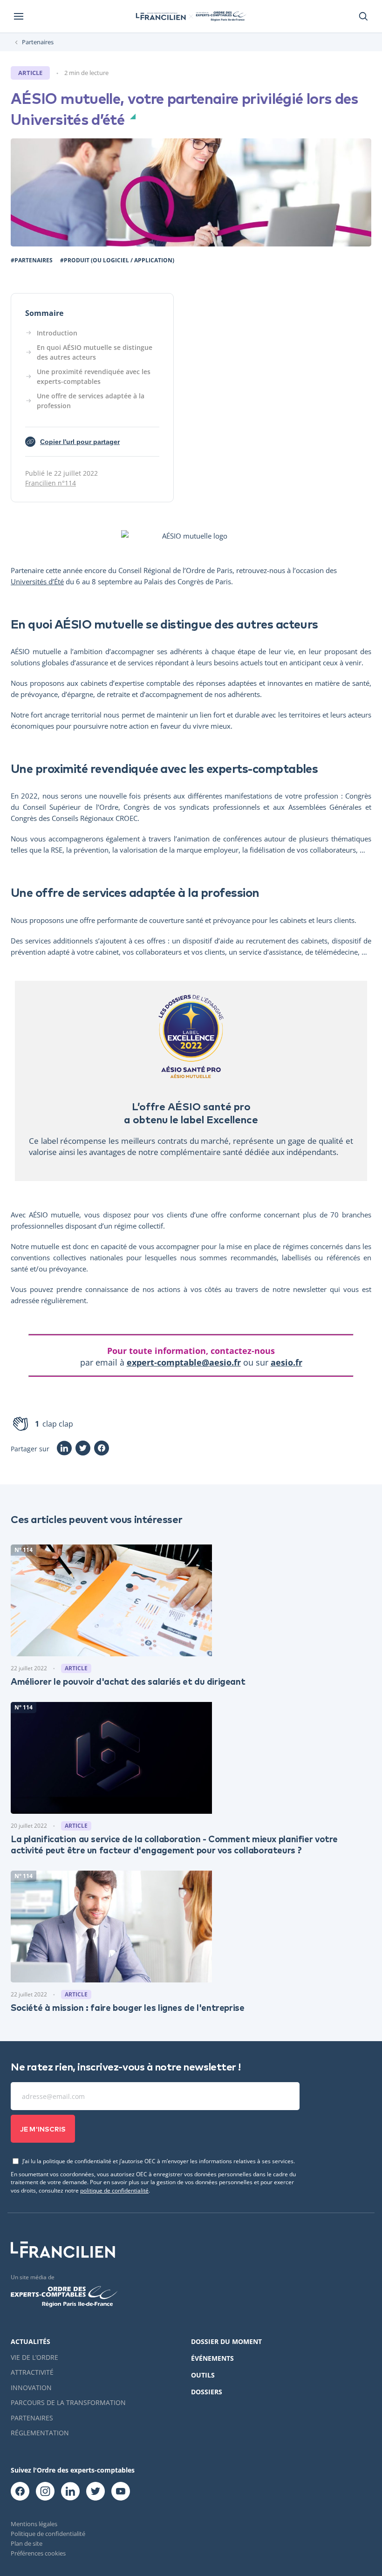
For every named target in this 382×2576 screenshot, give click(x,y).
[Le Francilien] (161, 16)
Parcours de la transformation (68, 2402)
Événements (212, 2358)
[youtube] (121, 2492)
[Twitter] (83, 1449)
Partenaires (38, 42)
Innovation (31, 2388)
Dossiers (207, 2392)
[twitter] (95, 2492)
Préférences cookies (38, 2553)
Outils (203, 2375)
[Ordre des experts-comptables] (220, 16)
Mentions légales (34, 2524)
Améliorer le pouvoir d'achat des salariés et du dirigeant (128, 1681)
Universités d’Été (37, 581)
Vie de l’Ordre (34, 2357)
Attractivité (32, 2372)
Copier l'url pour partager (75, 442)
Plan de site (27, 2543)
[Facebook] (102, 1449)
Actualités (31, 2341)
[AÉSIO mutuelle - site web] (191, 536)
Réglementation (40, 2433)
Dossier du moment (226, 2341)
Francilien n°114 (51, 483)
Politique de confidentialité (48, 2534)
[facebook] (20, 2492)
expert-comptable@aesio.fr (184, 1362)
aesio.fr (286, 1362)
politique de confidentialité (114, 2190)
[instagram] (45, 2492)
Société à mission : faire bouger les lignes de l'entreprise (128, 2007)
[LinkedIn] (64, 1449)
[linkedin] (70, 2492)
